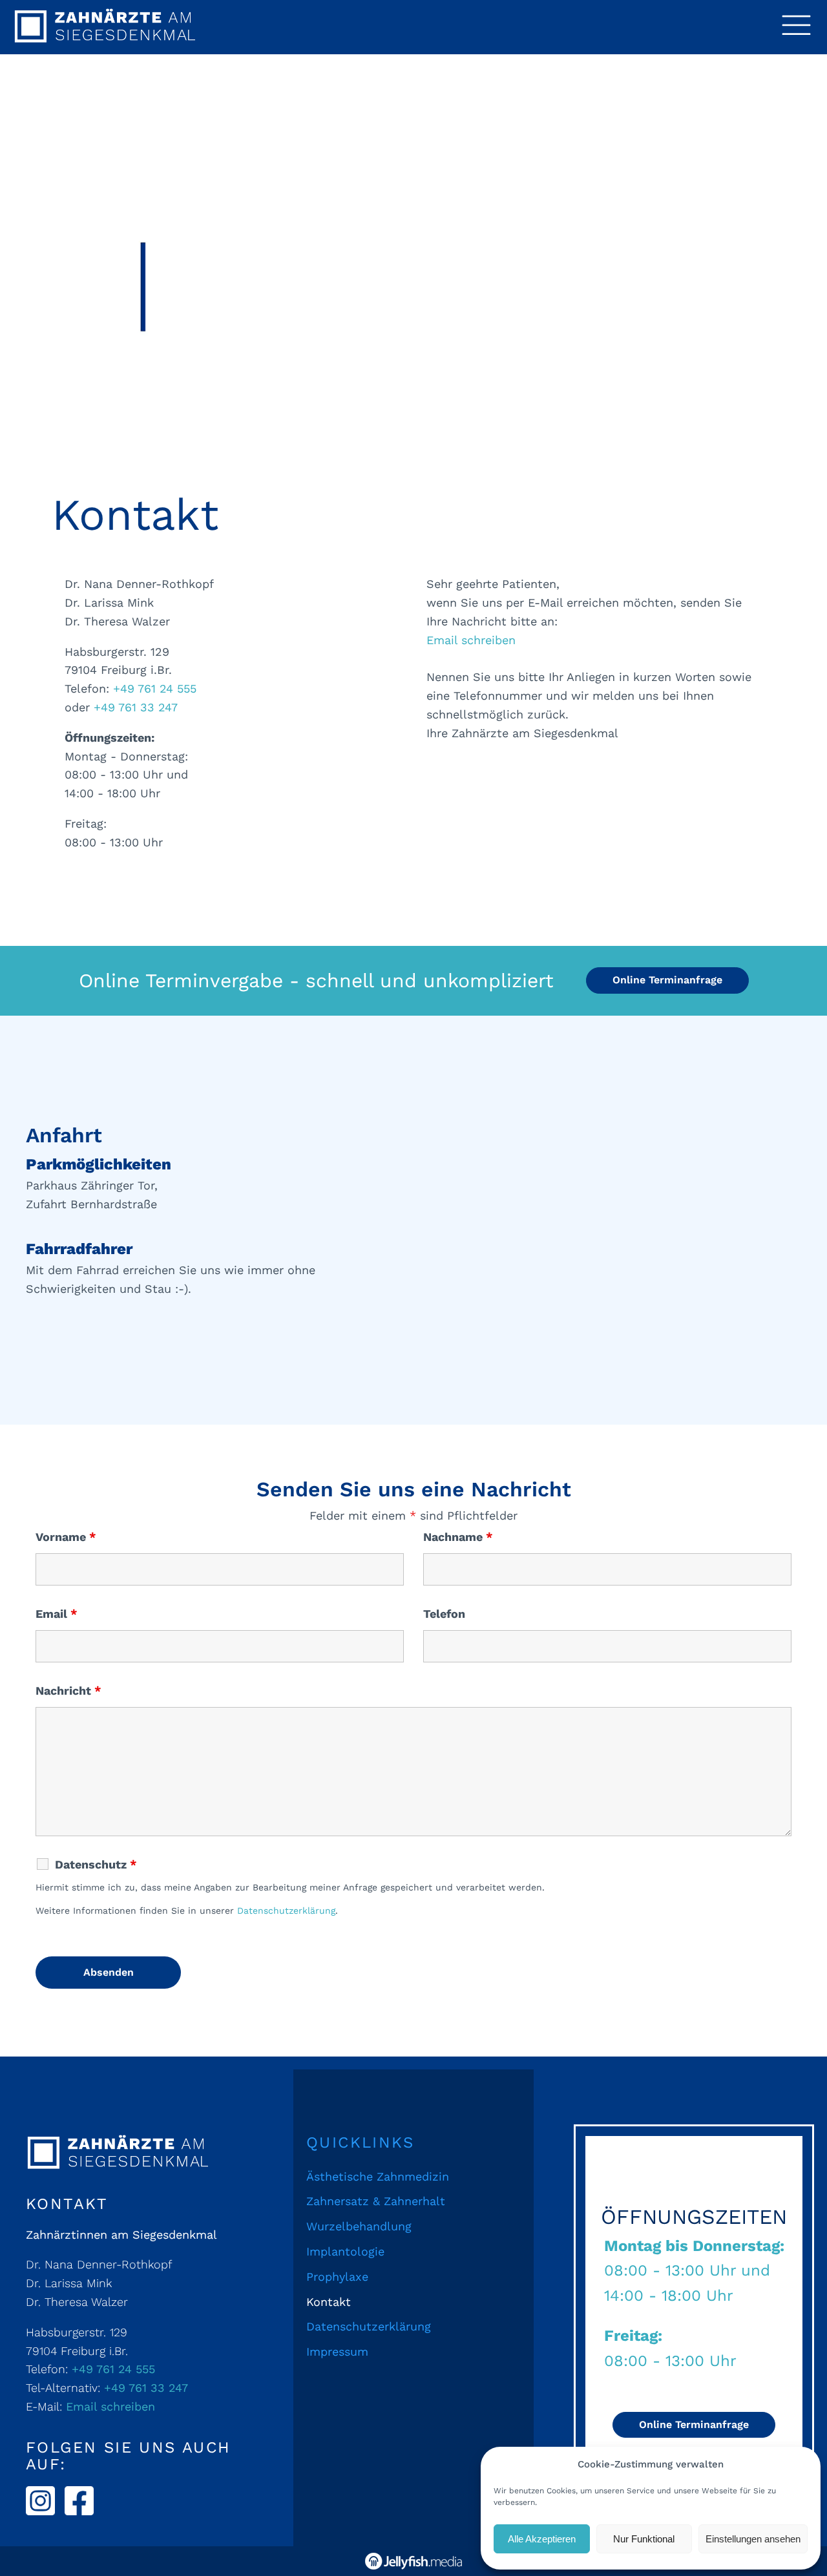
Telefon (444, 1614)
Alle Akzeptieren (542, 2539)
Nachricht (68, 1691)
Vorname (66, 1537)
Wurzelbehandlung (359, 2226)
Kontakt (329, 2302)
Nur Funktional (644, 2539)
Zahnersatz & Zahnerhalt (376, 2201)
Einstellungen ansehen (753, 2539)
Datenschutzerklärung (286, 1911)
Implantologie (345, 2251)
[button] (796, 27)
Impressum (337, 2351)
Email (57, 1614)
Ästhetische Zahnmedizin (378, 2176)
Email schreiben (471, 640)
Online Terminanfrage (667, 980)
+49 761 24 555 (155, 688)
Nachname (458, 1537)
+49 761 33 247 (136, 707)
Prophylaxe (337, 2277)
